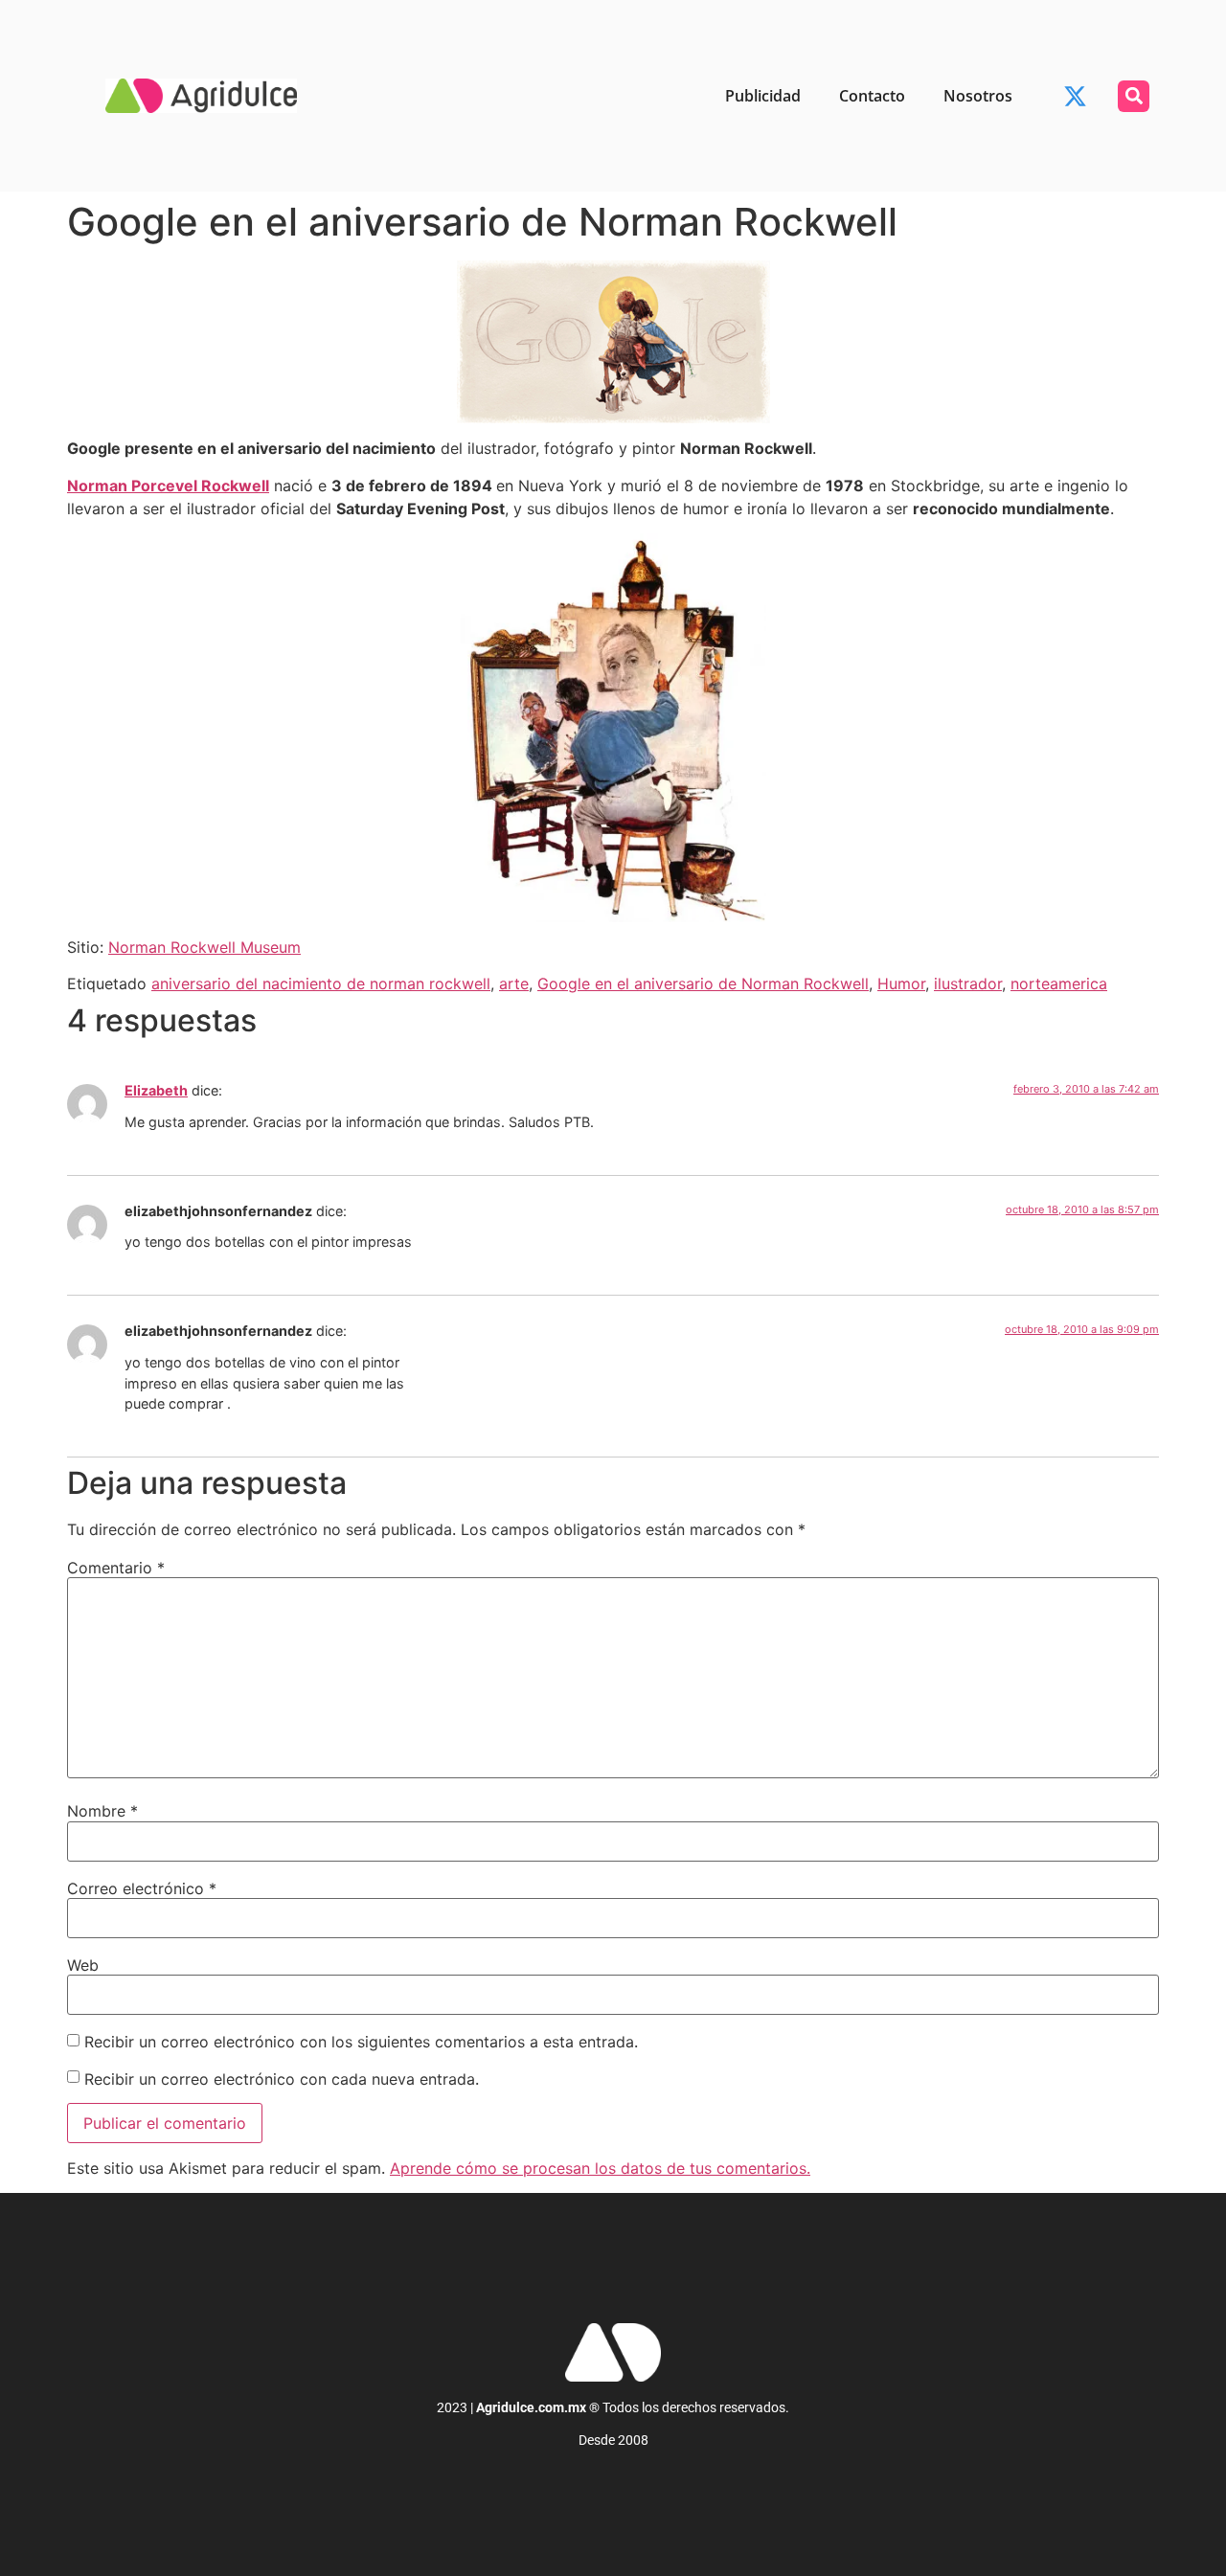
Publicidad (763, 96)
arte (514, 983)
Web (83, 1965)
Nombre (102, 1811)
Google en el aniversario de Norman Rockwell (703, 983)
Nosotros (978, 96)
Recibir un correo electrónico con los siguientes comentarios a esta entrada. (361, 2042)
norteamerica (1059, 983)
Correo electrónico (142, 1888)
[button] (1134, 96)
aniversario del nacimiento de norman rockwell (321, 983)
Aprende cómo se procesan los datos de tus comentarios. (600, 2168)
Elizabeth (156, 1090)
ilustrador (968, 983)
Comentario (116, 1568)
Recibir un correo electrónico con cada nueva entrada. (282, 2079)
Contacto (872, 96)
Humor (901, 983)
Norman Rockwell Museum (204, 947)
